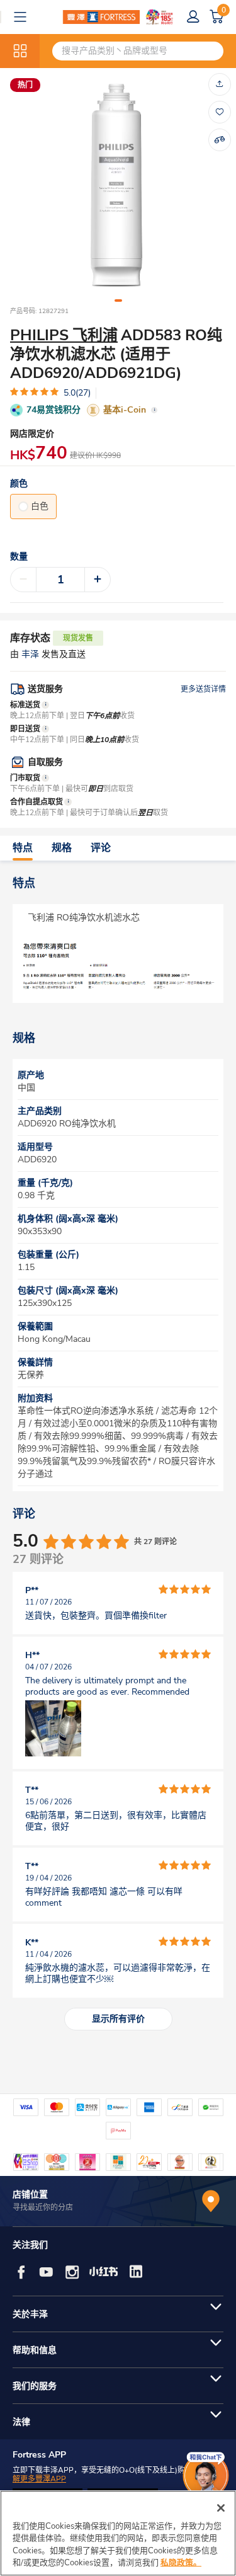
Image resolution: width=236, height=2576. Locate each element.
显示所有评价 (118, 2019)
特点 (23, 848)
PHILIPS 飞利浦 (64, 335)
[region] (118, 2533)
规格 (62, 848)
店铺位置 (30, 2195)
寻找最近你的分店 (43, 2207)
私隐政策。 (181, 2563)
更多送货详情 (203, 689)
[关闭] (221, 2508)
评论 (101, 848)
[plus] (98, 580)
